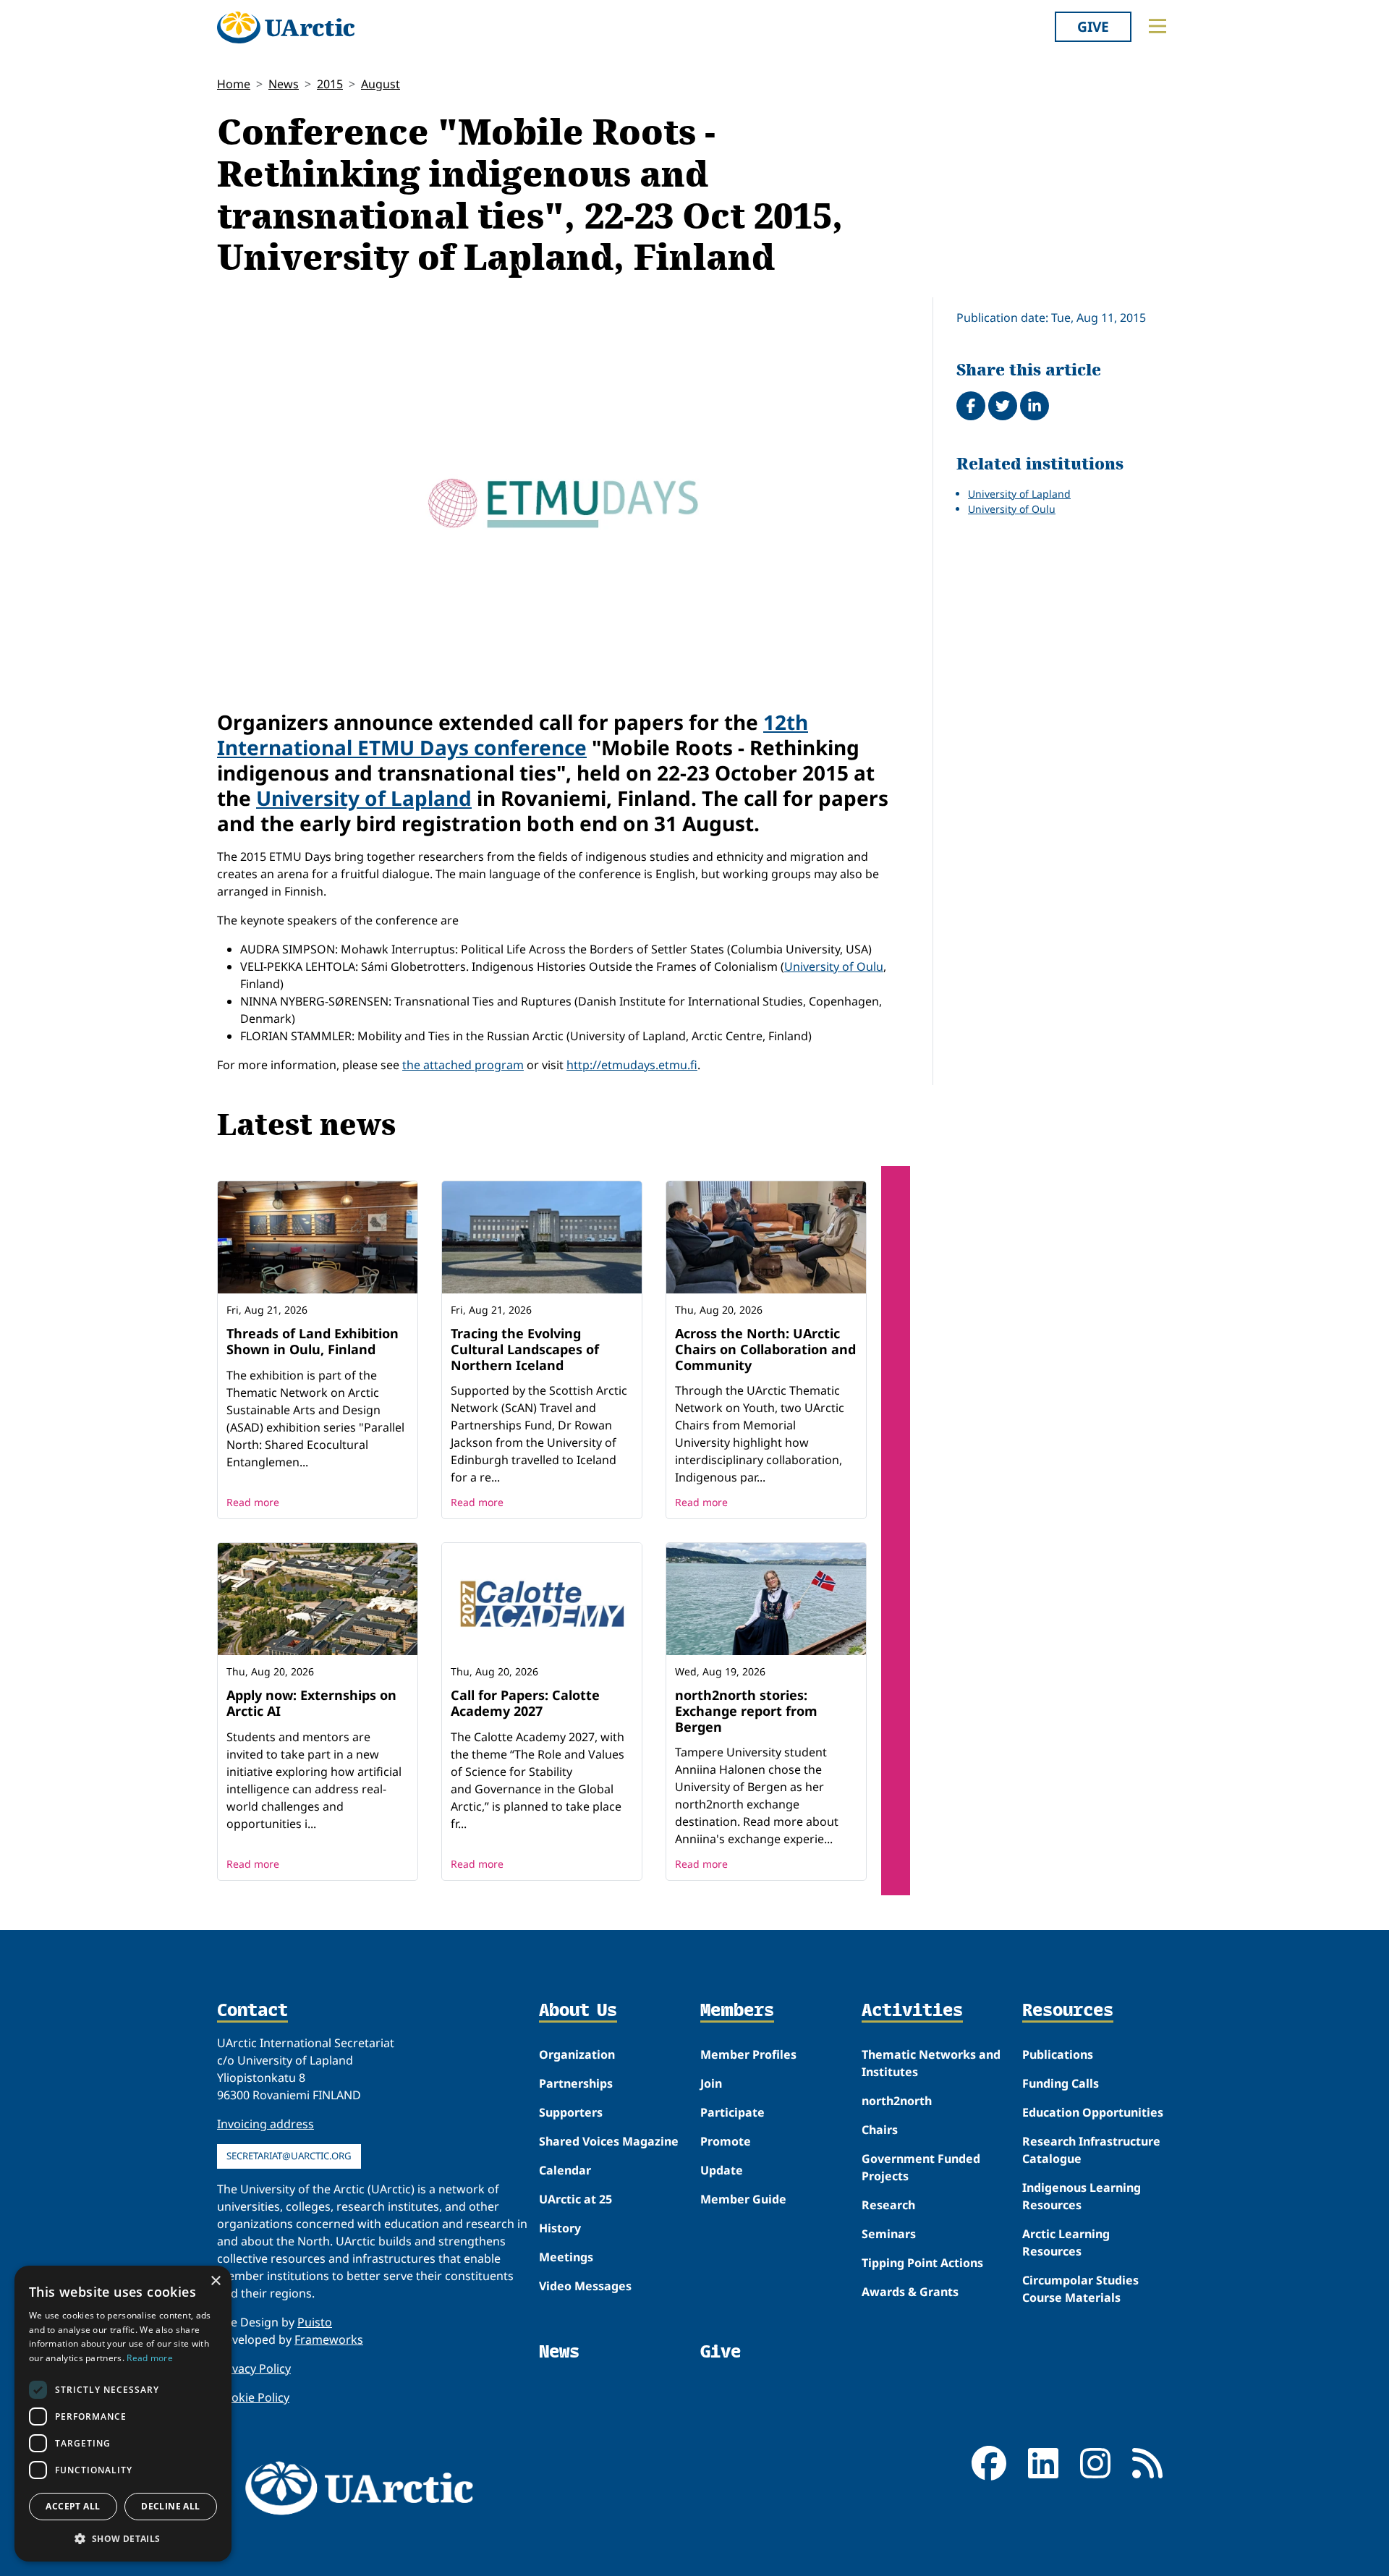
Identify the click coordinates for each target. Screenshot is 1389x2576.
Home (234, 84)
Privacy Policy (254, 2368)
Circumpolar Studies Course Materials (1080, 2289)
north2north (897, 2101)
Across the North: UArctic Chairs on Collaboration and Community (765, 1349)
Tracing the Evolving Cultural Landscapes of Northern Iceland (525, 1349)
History (560, 2228)
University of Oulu (834, 966)
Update (722, 2170)
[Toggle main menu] (1157, 26)
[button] (123, 2538)
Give (1093, 26)
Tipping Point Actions (922, 2263)
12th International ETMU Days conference (513, 735)
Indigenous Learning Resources (1082, 2196)
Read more (253, 1502)
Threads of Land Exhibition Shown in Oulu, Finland (313, 1341)
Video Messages (585, 2286)
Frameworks (329, 2339)
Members (737, 2011)
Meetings (566, 2257)
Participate (732, 2112)
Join (711, 2083)
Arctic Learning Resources (1066, 2243)
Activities (912, 2011)
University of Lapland (364, 798)
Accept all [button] (73, 2506)
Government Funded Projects (921, 2167)
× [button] (215, 2281)
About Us (578, 2011)
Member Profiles (748, 2054)
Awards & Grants (910, 2292)
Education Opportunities (1093, 2112)
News (284, 84)
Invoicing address (266, 2124)
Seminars (889, 2234)
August (381, 84)
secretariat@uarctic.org (289, 2156)
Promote (726, 2141)
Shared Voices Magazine (609, 2141)
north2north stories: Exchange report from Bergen (746, 1710)
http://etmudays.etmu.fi (632, 1065)
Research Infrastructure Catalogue (1091, 2150)
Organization (577, 2054)
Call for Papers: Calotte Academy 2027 (525, 1703)
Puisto (315, 2322)
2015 (330, 84)
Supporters (571, 2112)
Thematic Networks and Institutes (931, 2063)
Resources (1068, 2011)
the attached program (463, 1065)
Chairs (880, 2130)
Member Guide (743, 2199)
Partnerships (576, 2083)
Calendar (565, 2170)
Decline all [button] (170, 2506)
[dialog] (123, 2414)
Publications (1058, 2054)
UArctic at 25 (575, 2199)
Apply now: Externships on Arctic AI (311, 1703)
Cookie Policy (253, 2397)
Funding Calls (1061, 2083)
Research (888, 2205)
